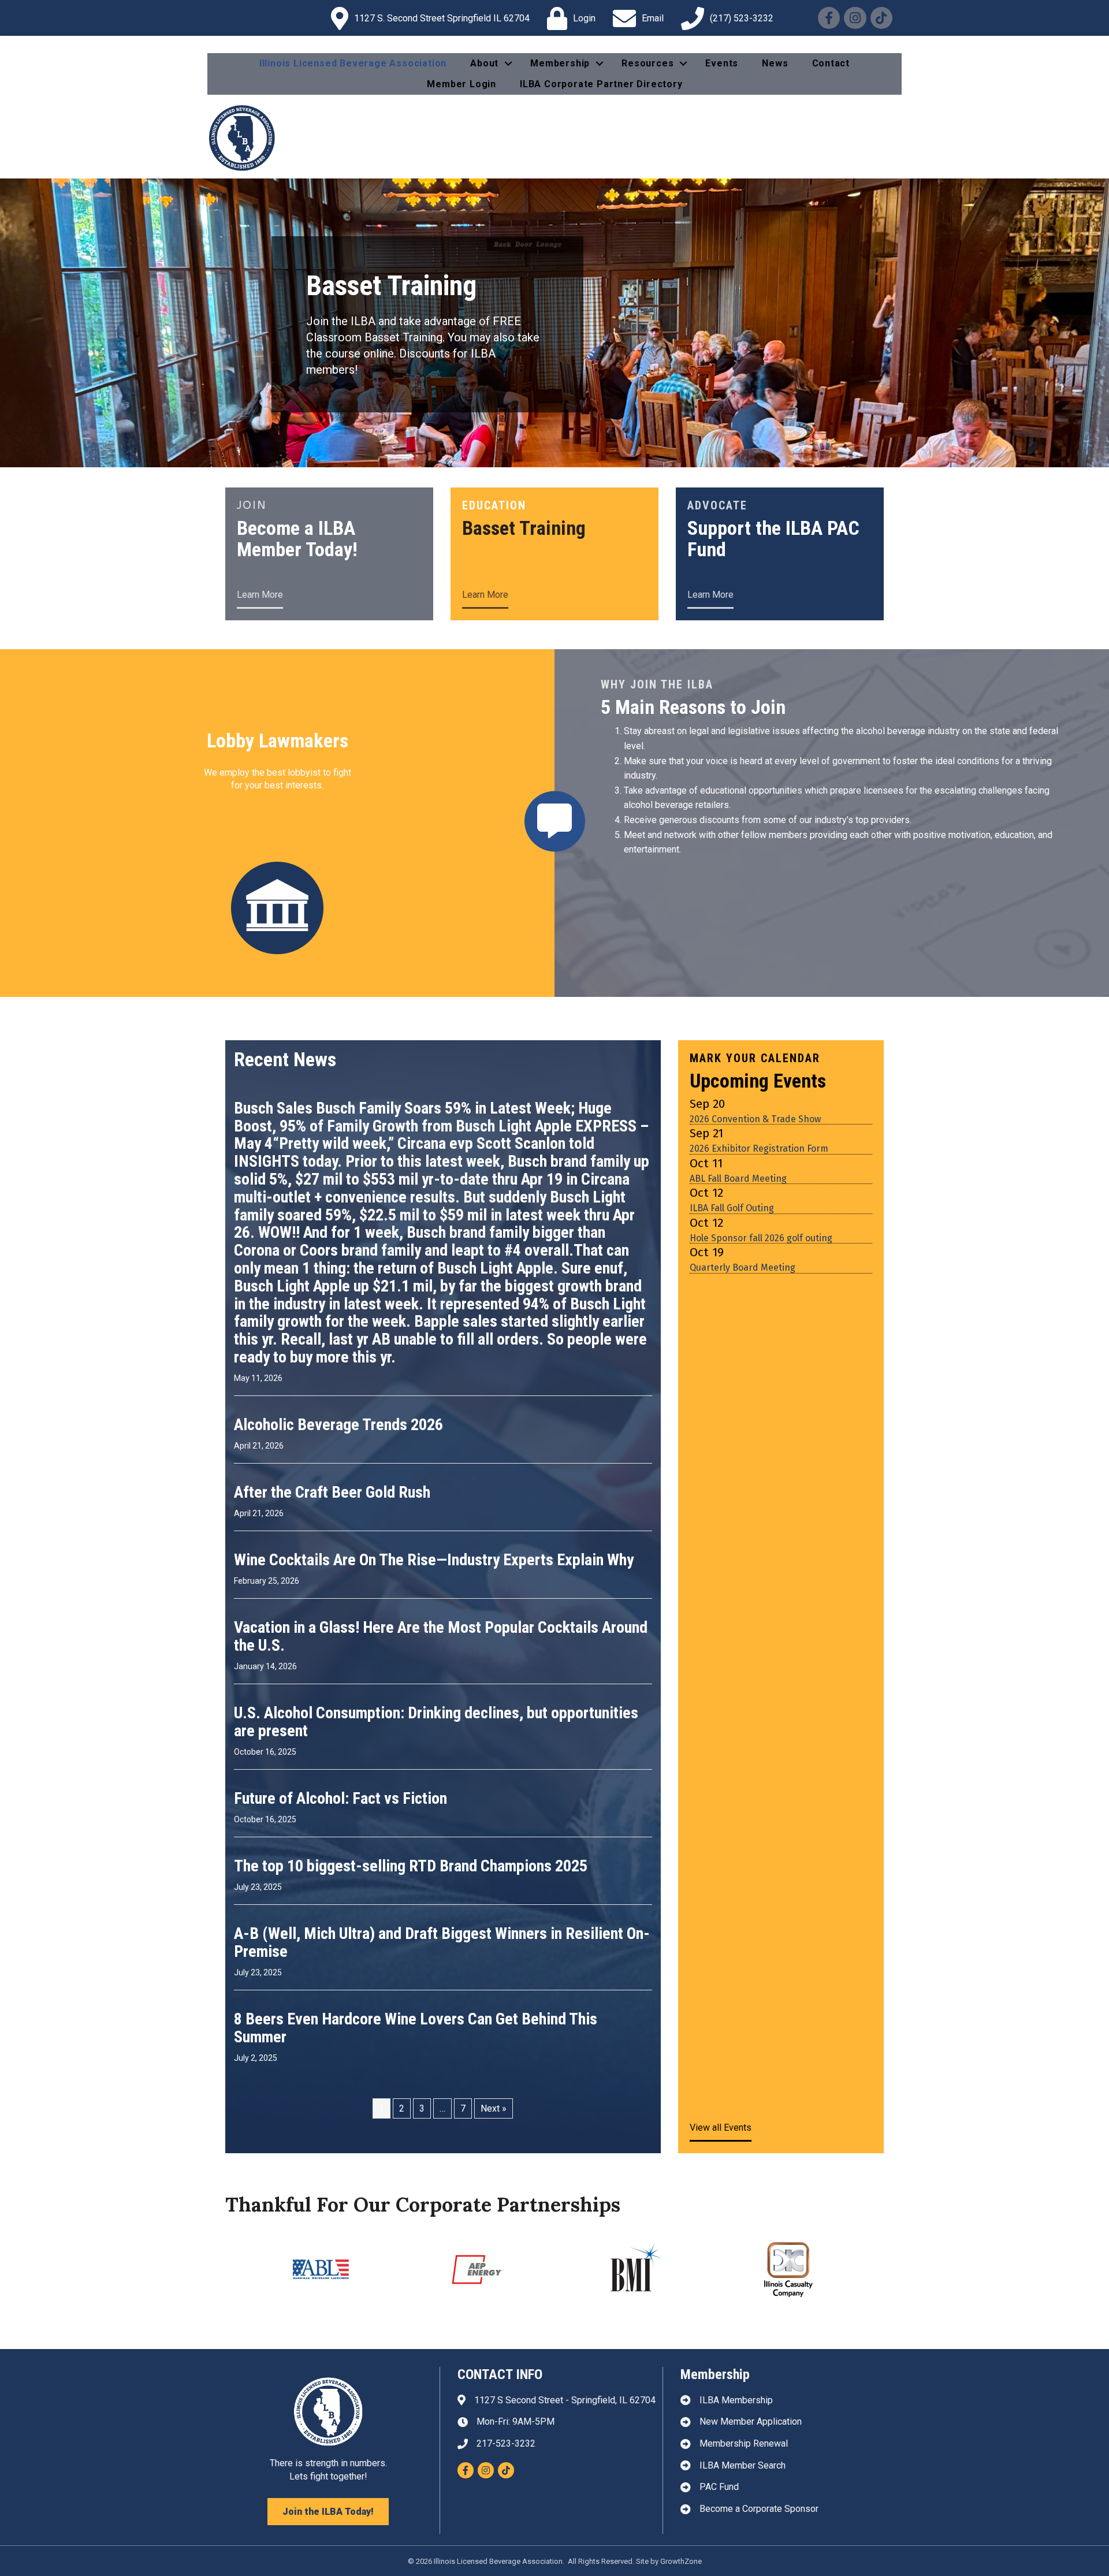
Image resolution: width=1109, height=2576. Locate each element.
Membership (560, 63)
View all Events (721, 2168)
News (775, 63)
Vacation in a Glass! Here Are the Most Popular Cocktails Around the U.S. (441, 1677)
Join (252, 505)
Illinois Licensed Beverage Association (353, 63)
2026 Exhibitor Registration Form (759, 1189)
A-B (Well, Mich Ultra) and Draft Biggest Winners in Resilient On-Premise (442, 1983)
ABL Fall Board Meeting (738, 1219)
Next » (494, 2149)
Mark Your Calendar (755, 1099)
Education (494, 505)
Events (722, 63)
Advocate (717, 505)
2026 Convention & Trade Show (755, 1159)
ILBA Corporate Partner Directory (601, 84)
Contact (831, 63)
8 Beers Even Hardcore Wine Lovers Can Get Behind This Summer (416, 2068)
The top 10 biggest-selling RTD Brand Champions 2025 (411, 1906)
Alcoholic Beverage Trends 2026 (338, 1465)
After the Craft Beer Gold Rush (332, 1533)
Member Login (462, 84)
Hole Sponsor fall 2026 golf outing (761, 1278)
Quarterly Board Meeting (743, 1308)
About (484, 63)
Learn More (260, 595)
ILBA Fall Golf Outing (732, 1248)
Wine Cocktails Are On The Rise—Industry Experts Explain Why (434, 1600)
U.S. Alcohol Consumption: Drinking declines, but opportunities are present (436, 1762)
